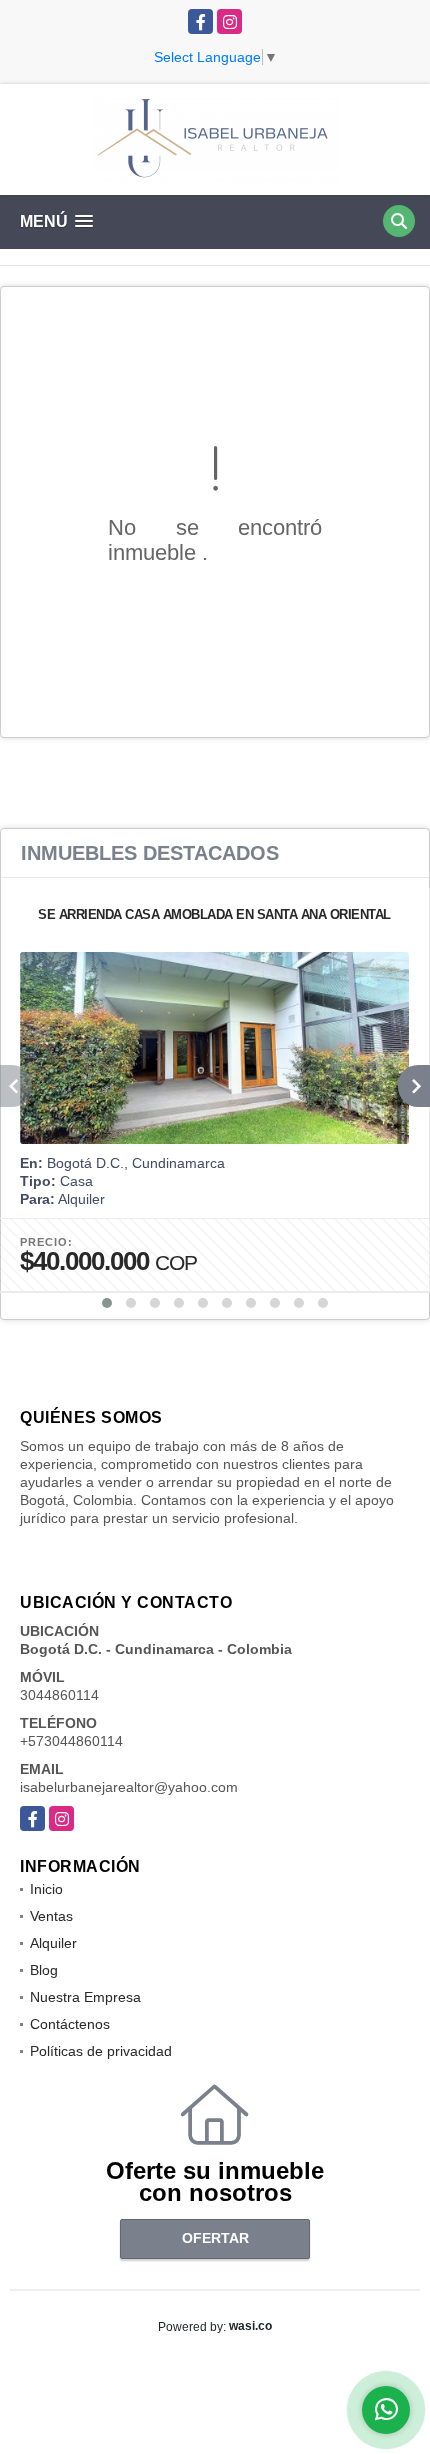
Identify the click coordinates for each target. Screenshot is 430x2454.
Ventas (51, 1916)
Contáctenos (70, 2024)
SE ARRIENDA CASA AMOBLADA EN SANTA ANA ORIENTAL (214, 914)
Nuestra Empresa (85, 1997)
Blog (44, 1970)
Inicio (46, 1889)
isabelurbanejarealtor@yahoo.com (129, 1787)
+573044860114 (71, 1741)
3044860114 (59, 1695)
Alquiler (53, 1943)
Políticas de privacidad (101, 2051)
